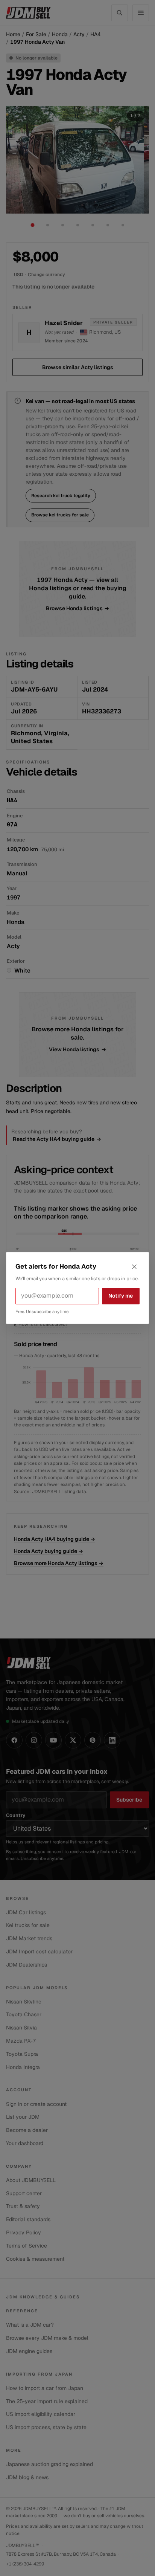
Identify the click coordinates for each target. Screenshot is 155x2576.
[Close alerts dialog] (134, 1267)
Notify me (121, 1296)
